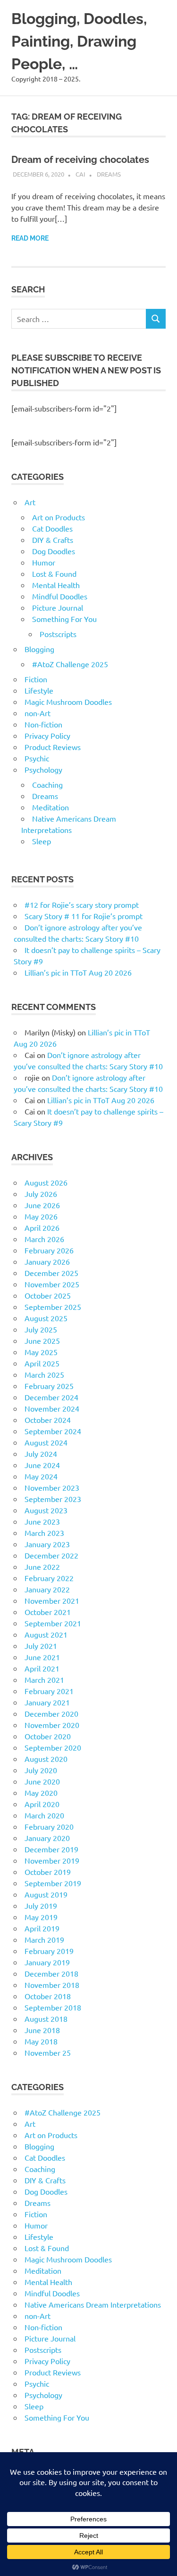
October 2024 (48, 1420)
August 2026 (46, 1182)
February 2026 (49, 1250)
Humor (44, 562)
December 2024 (51, 1397)
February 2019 (49, 1951)
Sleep (42, 841)
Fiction (36, 679)
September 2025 (53, 1307)
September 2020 (53, 1747)
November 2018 (52, 1985)
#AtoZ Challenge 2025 (70, 664)
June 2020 (42, 1781)
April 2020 (42, 1804)
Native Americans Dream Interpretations (93, 2304)
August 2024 (46, 1442)
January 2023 (47, 1544)
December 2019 (51, 1849)
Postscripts (58, 634)
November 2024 (52, 1408)
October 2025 (48, 1295)
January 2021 (47, 1702)
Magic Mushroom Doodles (68, 702)
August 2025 (46, 1318)
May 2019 (41, 1917)
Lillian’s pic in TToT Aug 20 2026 (78, 972)
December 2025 (51, 1273)
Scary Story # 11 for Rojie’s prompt (84, 916)
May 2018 (41, 2041)
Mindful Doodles (60, 596)
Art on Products (59, 517)
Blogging (39, 649)
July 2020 (41, 1770)
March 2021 (44, 1680)
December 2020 (51, 1713)
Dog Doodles (54, 551)
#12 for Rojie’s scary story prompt (82, 904)
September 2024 (53, 1431)
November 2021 (52, 1600)
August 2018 (46, 2019)
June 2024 (42, 1465)
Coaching (47, 784)
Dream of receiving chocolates (80, 160)
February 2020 (49, 1826)
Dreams (109, 174)
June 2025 (42, 1340)
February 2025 (49, 1386)
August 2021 (46, 1634)
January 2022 (47, 1589)
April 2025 (42, 1363)
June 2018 (42, 2030)
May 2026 (41, 1216)
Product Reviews (53, 747)
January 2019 (47, 1962)
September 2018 (53, 2007)
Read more (30, 238)
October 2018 (48, 1996)
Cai (80, 174)
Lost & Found (54, 573)
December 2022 (51, 1555)
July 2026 (41, 1194)
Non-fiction (43, 724)
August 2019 (46, 1894)
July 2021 (41, 1646)
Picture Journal (58, 607)
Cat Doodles (52, 528)
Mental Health (56, 585)
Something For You (64, 619)
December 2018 (51, 1973)
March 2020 (44, 1815)
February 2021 (49, 1691)
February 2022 (49, 1578)
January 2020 (47, 1838)
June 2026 (42, 1205)
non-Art (38, 713)
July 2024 (41, 1454)
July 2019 (41, 1906)
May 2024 (41, 1476)
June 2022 (42, 1567)
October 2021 (48, 1612)
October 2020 (48, 1736)
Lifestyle (39, 690)
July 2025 (41, 1329)
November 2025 (52, 1284)
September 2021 (53, 1623)
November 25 (48, 2052)
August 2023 (46, 1510)
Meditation (51, 807)
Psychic (37, 758)
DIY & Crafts (53, 540)
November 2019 (52, 1860)
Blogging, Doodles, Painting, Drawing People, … (79, 41)
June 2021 (42, 1657)
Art (30, 502)
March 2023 (44, 1533)
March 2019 (44, 1939)
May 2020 (41, 1793)
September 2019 (53, 1883)
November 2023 (52, 1487)
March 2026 (44, 1239)
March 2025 (44, 1374)
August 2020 (46, 1759)
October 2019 (48, 1872)
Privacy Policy (47, 735)
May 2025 (41, 1352)
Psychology (43, 769)
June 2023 (42, 1521)
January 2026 (47, 1261)
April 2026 (42, 1227)
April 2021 (42, 1668)
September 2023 (53, 1499)
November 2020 (52, 1725)
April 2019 (42, 1928)
